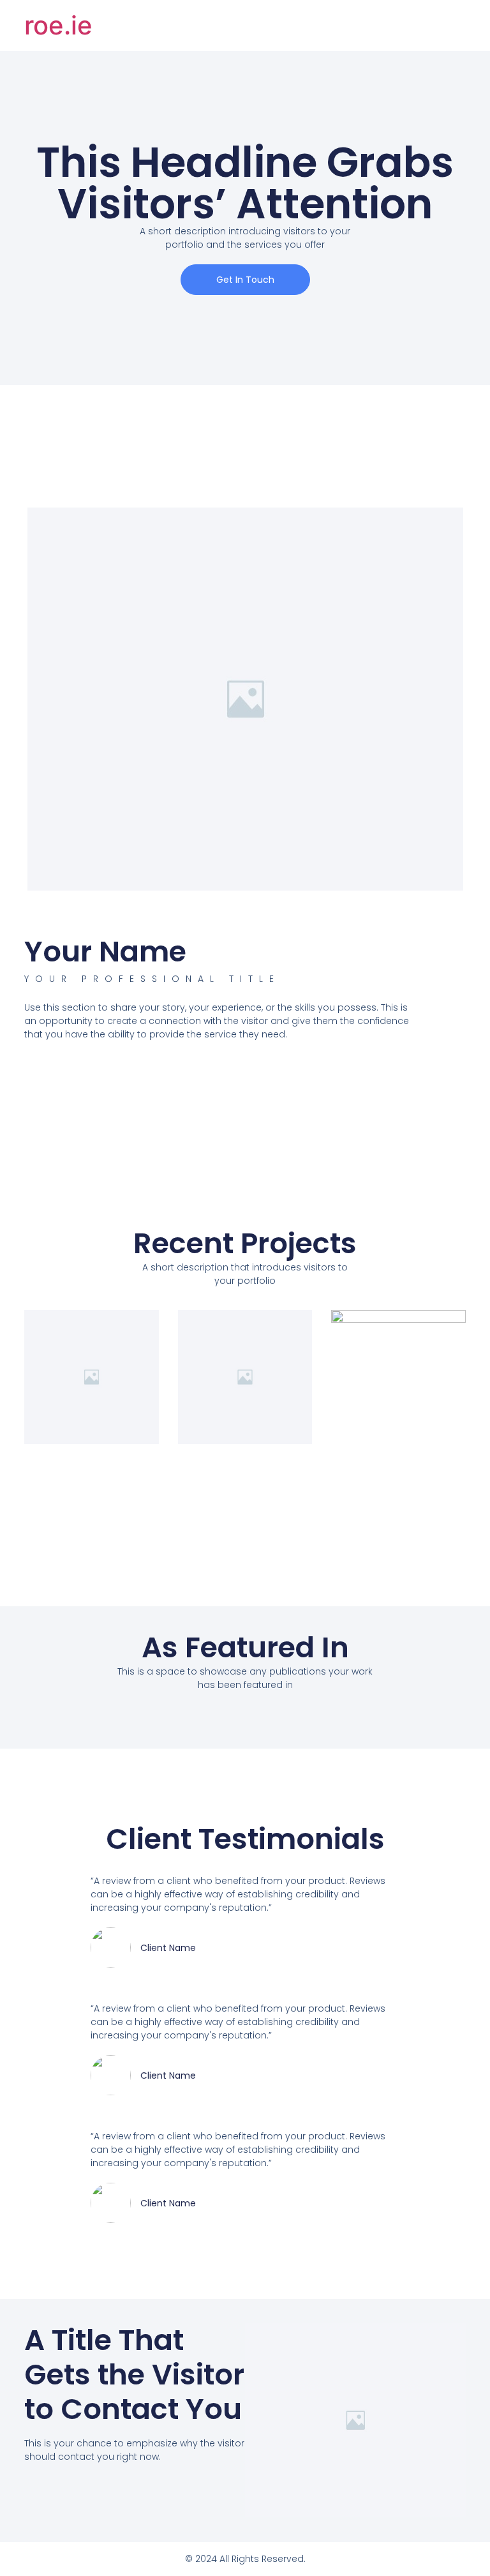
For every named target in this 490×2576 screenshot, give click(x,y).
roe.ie (58, 25)
